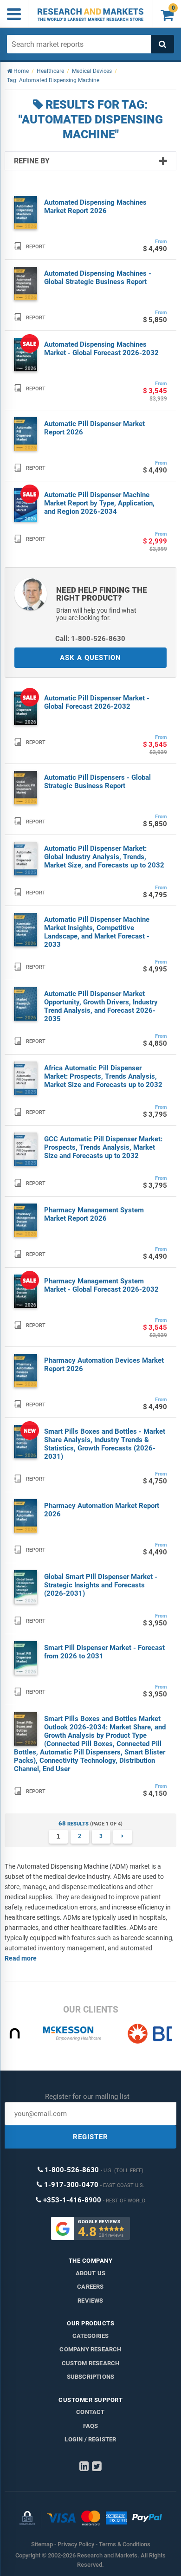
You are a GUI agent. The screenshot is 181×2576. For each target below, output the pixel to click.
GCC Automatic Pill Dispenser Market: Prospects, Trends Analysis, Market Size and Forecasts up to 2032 (103, 1147)
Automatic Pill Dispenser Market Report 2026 (94, 428)
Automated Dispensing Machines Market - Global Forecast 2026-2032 (101, 349)
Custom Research (91, 2363)
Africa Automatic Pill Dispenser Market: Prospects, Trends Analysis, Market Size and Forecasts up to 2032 (103, 1076)
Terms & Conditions (125, 2544)
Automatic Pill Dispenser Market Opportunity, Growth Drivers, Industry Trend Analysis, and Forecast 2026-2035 (101, 1006)
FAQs (91, 2426)
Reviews (90, 2301)
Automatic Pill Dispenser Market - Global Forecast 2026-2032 (97, 702)
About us (91, 2273)
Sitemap (42, 2544)
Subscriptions (91, 2377)
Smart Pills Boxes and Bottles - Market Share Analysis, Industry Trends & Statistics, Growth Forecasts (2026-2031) (105, 1444)
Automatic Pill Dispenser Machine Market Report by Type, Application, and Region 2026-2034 (99, 503)
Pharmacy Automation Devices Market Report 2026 (104, 1365)
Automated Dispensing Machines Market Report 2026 (95, 207)
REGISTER (90, 2137)
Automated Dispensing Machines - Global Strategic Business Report (98, 278)
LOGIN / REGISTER (90, 2439)
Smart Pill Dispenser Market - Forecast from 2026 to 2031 (104, 1652)
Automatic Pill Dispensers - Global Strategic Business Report (97, 782)
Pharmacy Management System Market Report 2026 (94, 1214)
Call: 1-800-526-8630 (90, 639)
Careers (90, 2287)
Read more (21, 1958)
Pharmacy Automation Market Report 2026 (102, 1510)
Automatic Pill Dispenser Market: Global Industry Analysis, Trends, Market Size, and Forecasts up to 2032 (104, 857)
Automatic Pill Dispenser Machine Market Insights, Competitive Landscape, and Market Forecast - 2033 (97, 932)
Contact (90, 2412)
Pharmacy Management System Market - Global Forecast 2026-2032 (101, 1285)
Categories (91, 2336)
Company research (90, 2349)
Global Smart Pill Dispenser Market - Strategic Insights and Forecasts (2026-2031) (101, 1585)
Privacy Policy (76, 2544)
